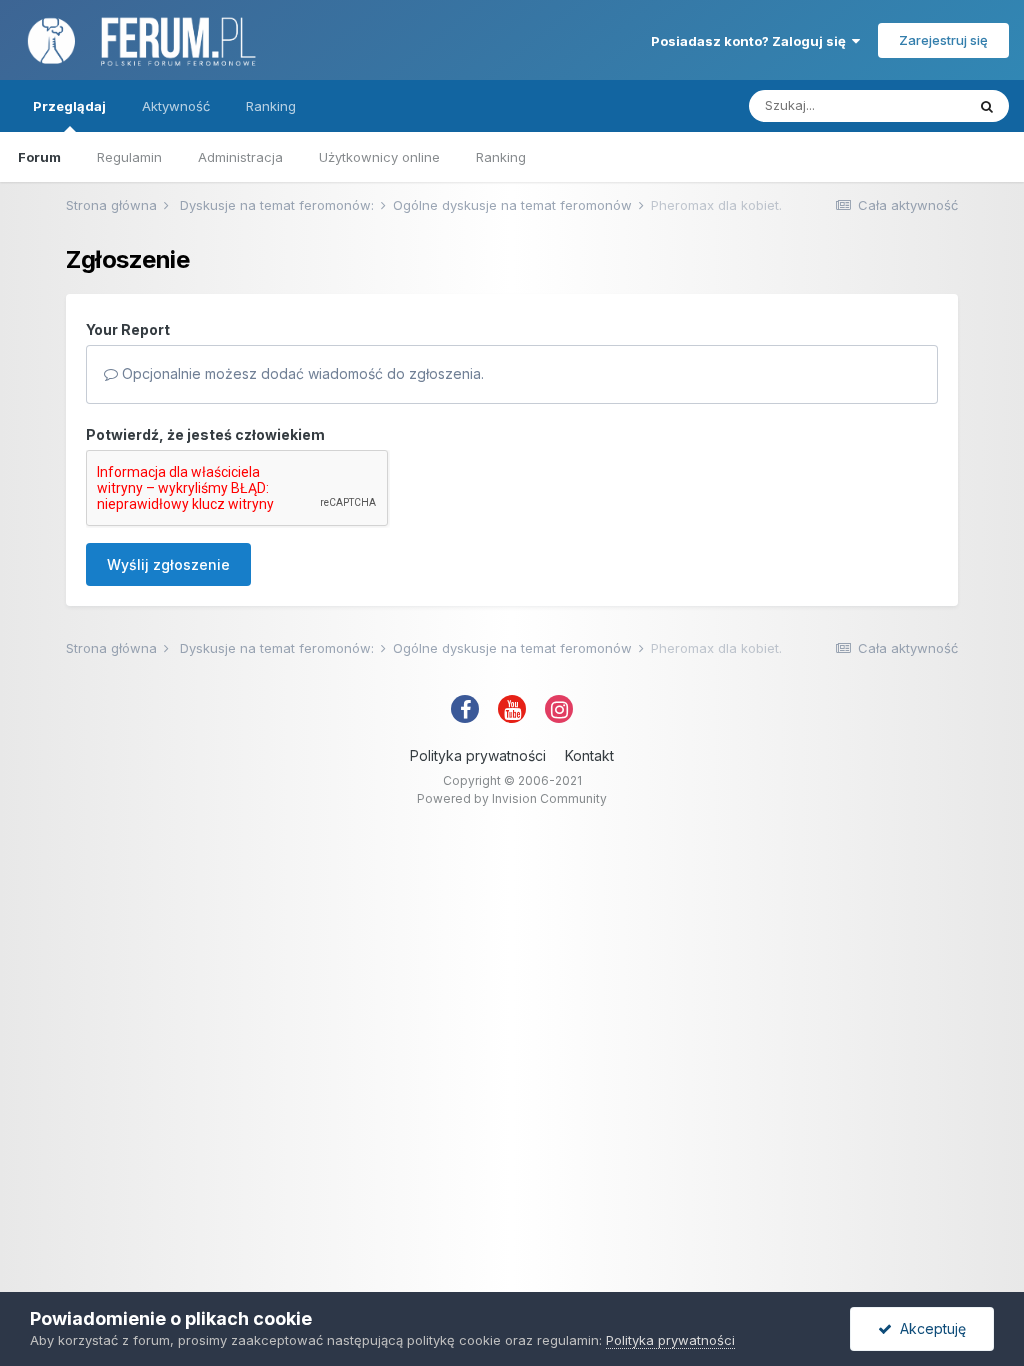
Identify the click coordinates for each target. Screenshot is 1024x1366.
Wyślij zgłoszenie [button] (168, 564)
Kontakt (589, 755)
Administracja (240, 157)
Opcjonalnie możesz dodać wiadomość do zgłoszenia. (301, 373)
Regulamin (129, 157)
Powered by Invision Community (512, 798)
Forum (39, 157)
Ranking (501, 157)
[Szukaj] (987, 106)
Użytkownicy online (379, 157)
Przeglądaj (69, 106)
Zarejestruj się (943, 40)
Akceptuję (929, 1328)
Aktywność (176, 106)
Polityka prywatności (478, 755)
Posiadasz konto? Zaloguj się (751, 41)
